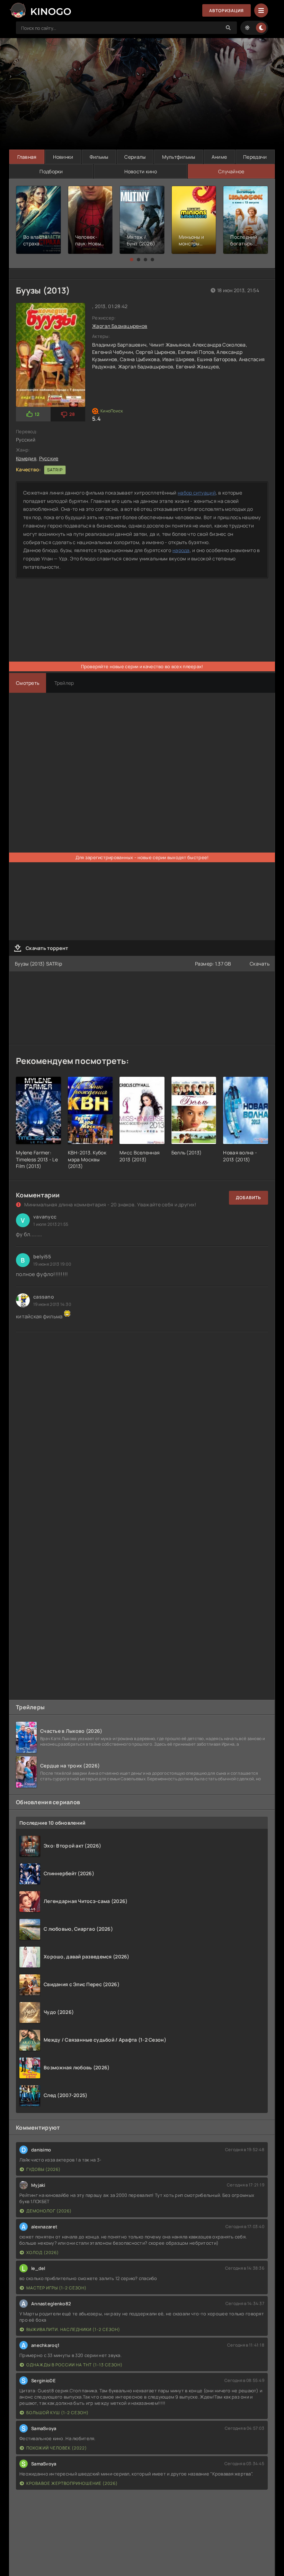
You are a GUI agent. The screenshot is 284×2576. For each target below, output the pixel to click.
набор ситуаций (197, 493)
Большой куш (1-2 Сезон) (57, 2413)
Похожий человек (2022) (57, 2448)
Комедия (26, 458)
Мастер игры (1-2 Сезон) (56, 2288)
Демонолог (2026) (49, 2211)
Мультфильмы (179, 157)
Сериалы (135, 157)
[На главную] (40, 10)
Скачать (260, 964)
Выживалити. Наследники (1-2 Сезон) (73, 2329)
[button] (132, 260)
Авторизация (227, 11)
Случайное (231, 171)
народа (181, 550)
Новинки (63, 157)
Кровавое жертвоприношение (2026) (72, 2483)
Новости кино (141, 171)
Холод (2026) (43, 2252)
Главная (27, 157)
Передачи (255, 157)
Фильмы (99, 157)
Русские (49, 458)
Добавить (248, 1198)
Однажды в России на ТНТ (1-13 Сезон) (74, 2365)
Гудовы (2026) (43, 2169)
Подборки (51, 171)
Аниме (219, 157)
